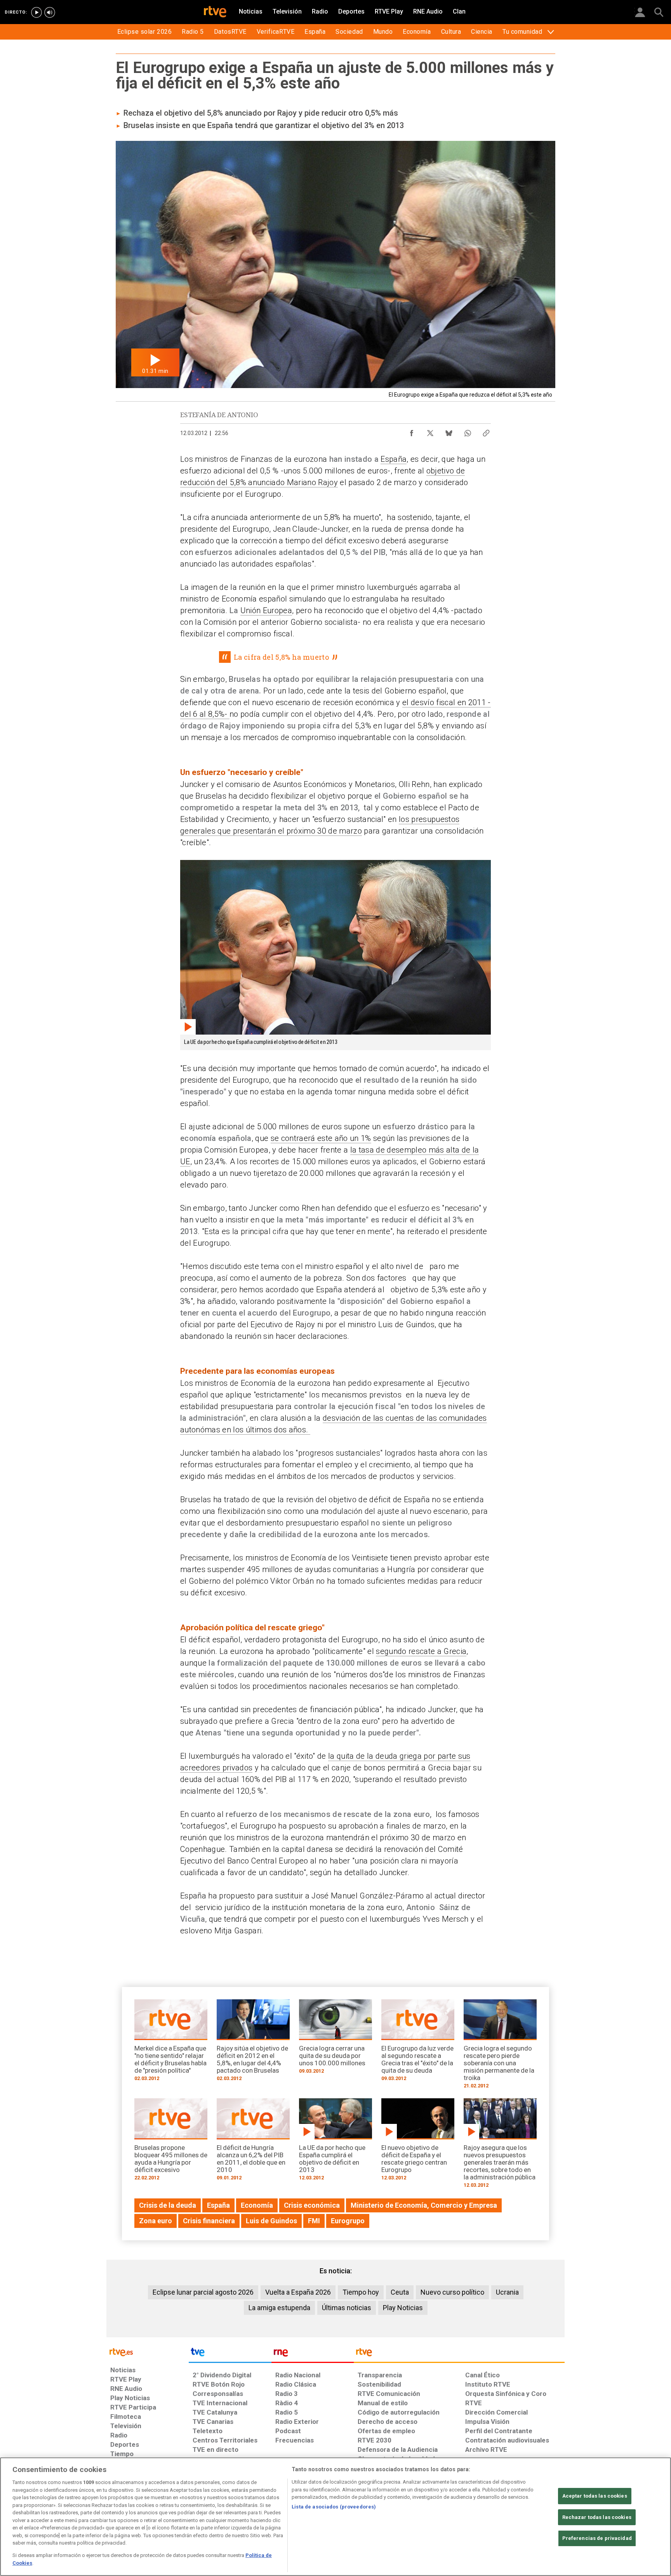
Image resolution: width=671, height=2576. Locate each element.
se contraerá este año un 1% (321, 1138)
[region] (335, 2517)
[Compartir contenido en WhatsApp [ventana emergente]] (468, 431)
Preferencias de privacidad (597, 2538)
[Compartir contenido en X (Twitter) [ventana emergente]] (430, 431)
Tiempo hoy (361, 2292)
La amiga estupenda (279, 2308)
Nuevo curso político (452, 2292)
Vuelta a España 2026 (298, 2292)
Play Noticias (403, 2308)
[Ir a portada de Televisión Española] (230, 2354)
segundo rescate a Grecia (421, 1651)
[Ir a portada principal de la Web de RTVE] (148, 2352)
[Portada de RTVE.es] (215, 12)
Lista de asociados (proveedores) (334, 2507)
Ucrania (507, 2292)
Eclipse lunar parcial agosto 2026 (203, 2292)
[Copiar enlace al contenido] (486, 431)
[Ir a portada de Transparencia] (459, 2354)
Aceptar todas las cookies (595, 2496)
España (394, 459)
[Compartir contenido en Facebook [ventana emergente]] (412, 431)
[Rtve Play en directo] (37, 12)
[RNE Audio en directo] (50, 12)
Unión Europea (266, 610)
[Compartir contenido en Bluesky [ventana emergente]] (449, 431)
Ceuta (400, 2292)
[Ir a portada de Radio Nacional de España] (313, 2354)
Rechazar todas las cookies (597, 2517)
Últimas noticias (347, 2308)
